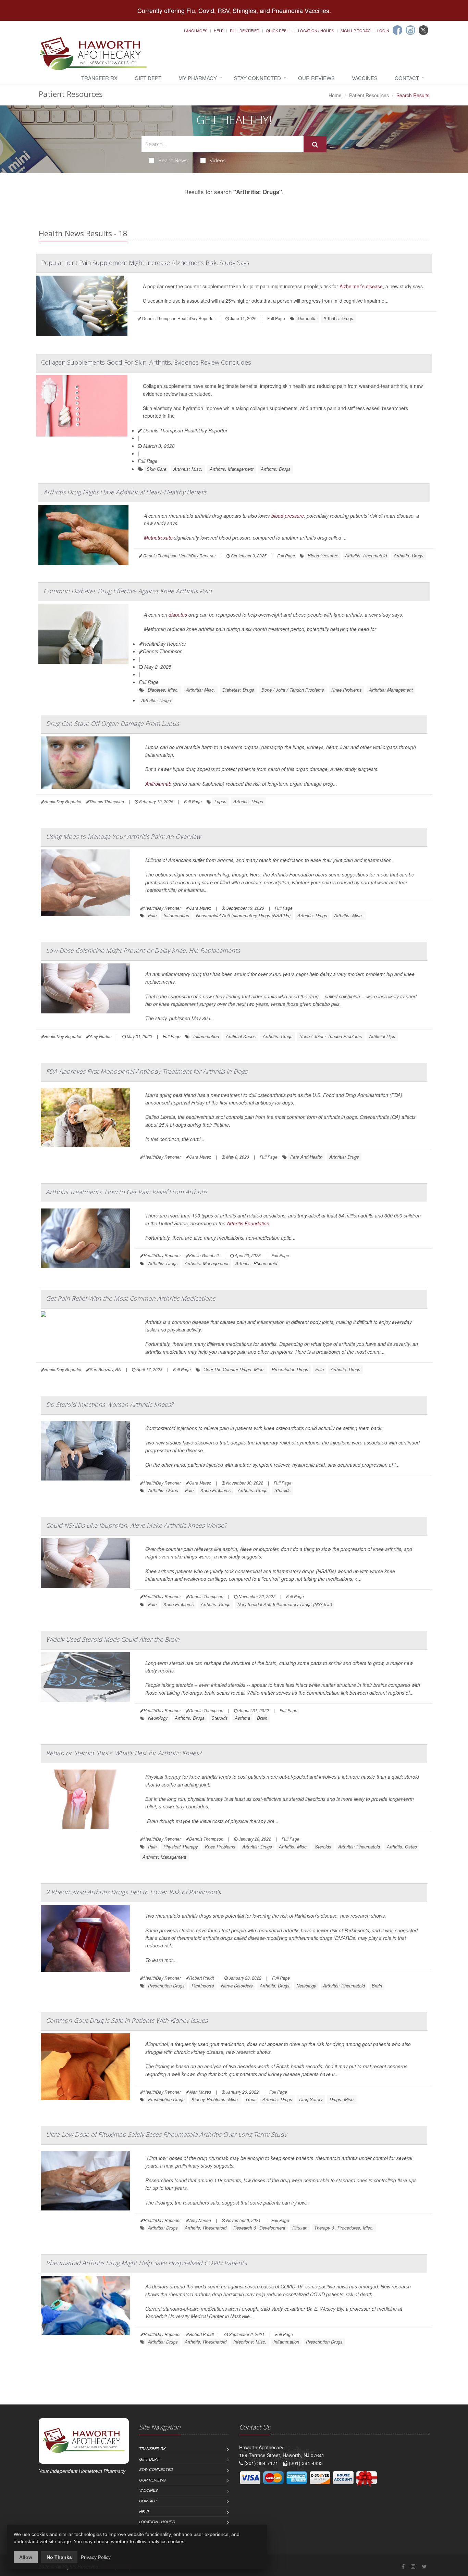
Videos (218, 160)
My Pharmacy (198, 78)
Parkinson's (203, 1986)
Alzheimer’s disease (361, 286)
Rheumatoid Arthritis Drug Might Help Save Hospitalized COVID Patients (146, 2263)
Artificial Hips (382, 1036)
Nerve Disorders (237, 1986)
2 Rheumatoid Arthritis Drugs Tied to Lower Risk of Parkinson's (133, 1892)
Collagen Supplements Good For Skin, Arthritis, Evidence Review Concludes (146, 362)
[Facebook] (397, 30)
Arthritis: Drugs (338, 318)
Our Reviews (316, 78)
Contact (407, 78)
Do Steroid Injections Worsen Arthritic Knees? (110, 1404)
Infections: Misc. (250, 2342)
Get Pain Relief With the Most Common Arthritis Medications (131, 1298)
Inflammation (176, 915)
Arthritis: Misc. (188, 469)
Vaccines (365, 78)
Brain (262, 1718)
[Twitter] (423, 30)
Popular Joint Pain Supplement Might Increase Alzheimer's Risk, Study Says (145, 263)
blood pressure (288, 516)
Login (383, 30)
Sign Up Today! (356, 30)
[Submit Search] (315, 144)
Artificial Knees (241, 1036)
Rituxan (300, 2228)
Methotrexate (158, 538)
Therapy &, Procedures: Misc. (344, 2228)
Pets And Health (306, 1157)
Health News (173, 160)
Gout (251, 2099)
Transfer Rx (99, 78)
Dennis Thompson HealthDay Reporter (185, 430)
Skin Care (156, 469)
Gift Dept (148, 78)
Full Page (276, 318)
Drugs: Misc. (342, 2099)
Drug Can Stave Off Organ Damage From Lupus (112, 723)
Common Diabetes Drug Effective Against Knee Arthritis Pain (128, 591)
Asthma (242, 1718)
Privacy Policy (96, 2557)
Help (219, 30)
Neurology (158, 1718)
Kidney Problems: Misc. (215, 2099)
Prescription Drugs (290, 1369)
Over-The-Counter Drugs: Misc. (234, 1369)
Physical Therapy (181, 1847)
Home (335, 95)
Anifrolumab (158, 784)
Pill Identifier (245, 30)
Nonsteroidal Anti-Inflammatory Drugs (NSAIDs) (243, 915)
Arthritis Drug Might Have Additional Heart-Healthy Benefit (125, 492)
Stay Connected (257, 78)
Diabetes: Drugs (238, 690)
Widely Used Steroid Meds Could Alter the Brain (113, 1639)
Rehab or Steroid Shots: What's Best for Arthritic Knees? (124, 1753)
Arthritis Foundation (248, 1223)
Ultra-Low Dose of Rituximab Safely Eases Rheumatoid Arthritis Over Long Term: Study (166, 2134)
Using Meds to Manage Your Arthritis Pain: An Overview (123, 836)
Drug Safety (311, 2099)
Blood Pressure (323, 555)
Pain (152, 915)
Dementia (307, 318)
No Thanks (59, 2557)
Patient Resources (369, 95)
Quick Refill (279, 30)
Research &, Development (259, 2228)
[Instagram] (410, 30)
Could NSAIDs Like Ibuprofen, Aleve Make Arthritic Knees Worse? (136, 1525)
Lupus (220, 801)
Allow (26, 2557)
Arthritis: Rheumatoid (366, 555)
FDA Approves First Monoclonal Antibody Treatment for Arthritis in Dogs (147, 1071)
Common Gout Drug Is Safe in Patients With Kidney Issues (127, 2020)
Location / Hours (316, 30)
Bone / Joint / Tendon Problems (293, 690)
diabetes (178, 615)
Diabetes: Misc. (163, 690)
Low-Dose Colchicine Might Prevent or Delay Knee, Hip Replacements (143, 950)
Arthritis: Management (232, 469)
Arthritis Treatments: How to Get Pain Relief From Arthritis (127, 1192)
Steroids (283, 1490)
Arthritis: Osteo (163, 1490)
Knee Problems (347, 690)
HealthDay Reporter (164, 644)
